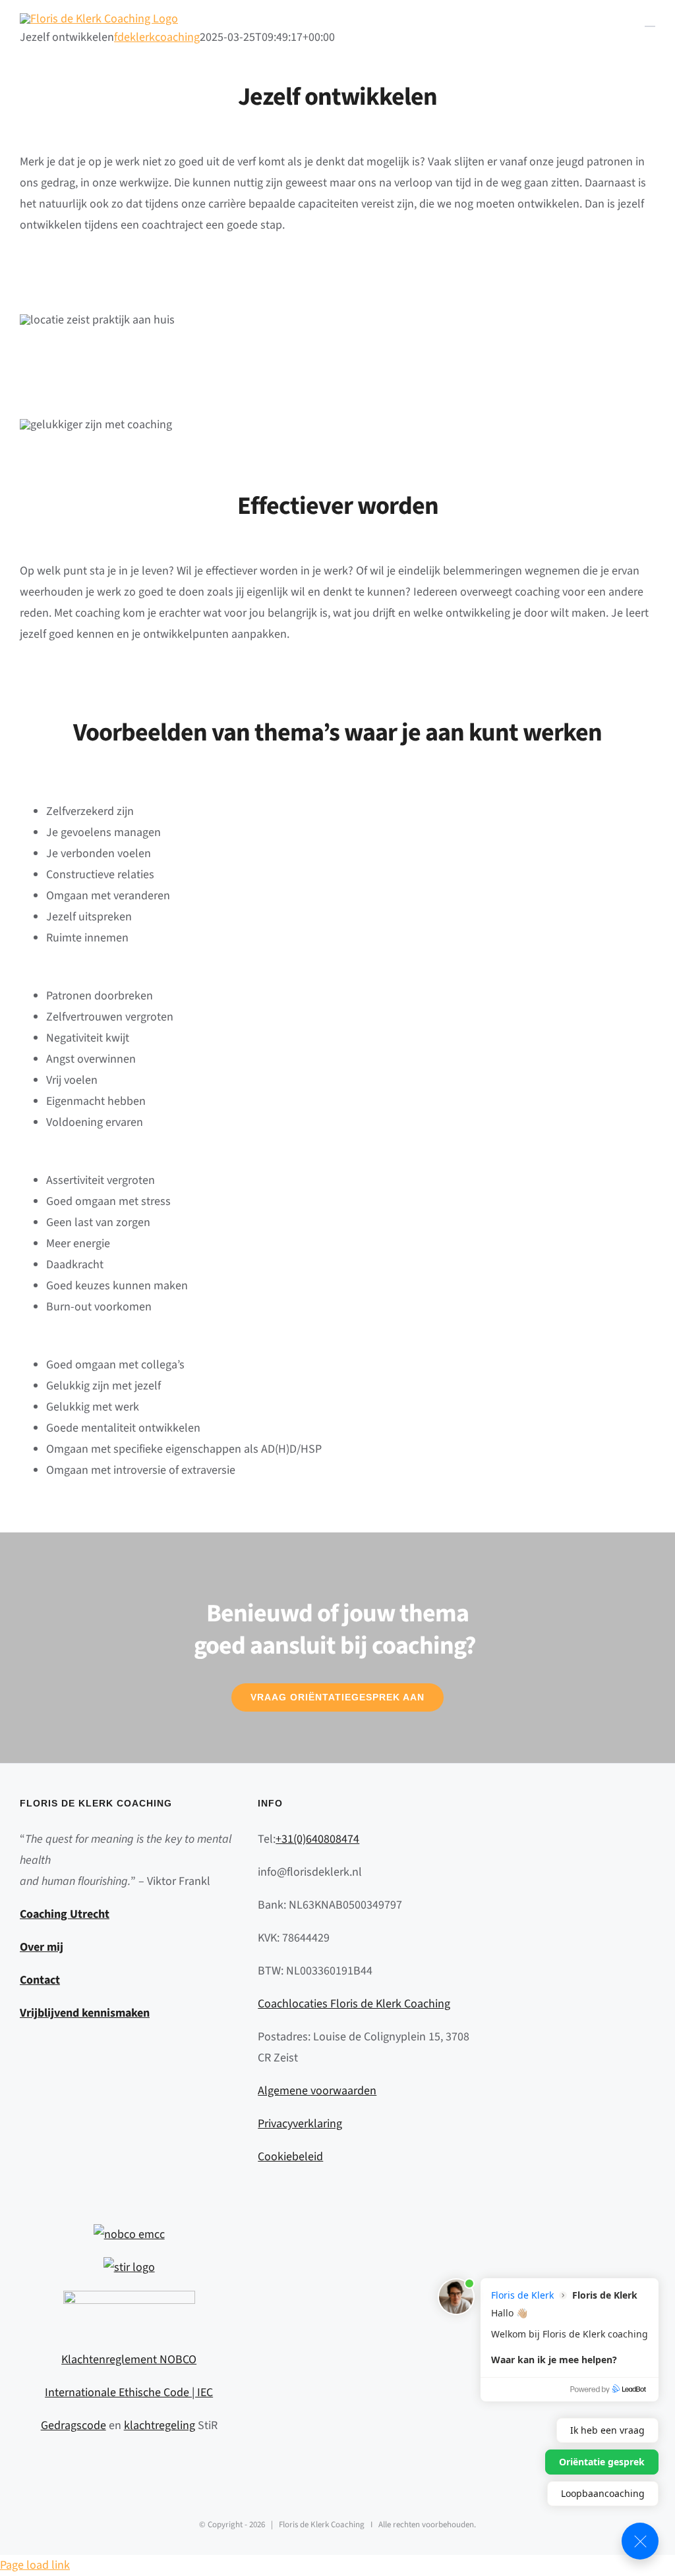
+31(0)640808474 (317, 1839)
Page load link (35, 2565)
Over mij (42, 1947)
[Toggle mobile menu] (650, 20)
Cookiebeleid (290, 2157)
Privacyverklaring (300, 2124)
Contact (40, 1980)
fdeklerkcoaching (157, 37)
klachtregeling (160, 2425)
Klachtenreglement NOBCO (129, 2360)
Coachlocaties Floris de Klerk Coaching (354, 2004)
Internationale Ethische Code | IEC (129, 2393)
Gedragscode (73, 2425)
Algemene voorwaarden (317, 2091)
